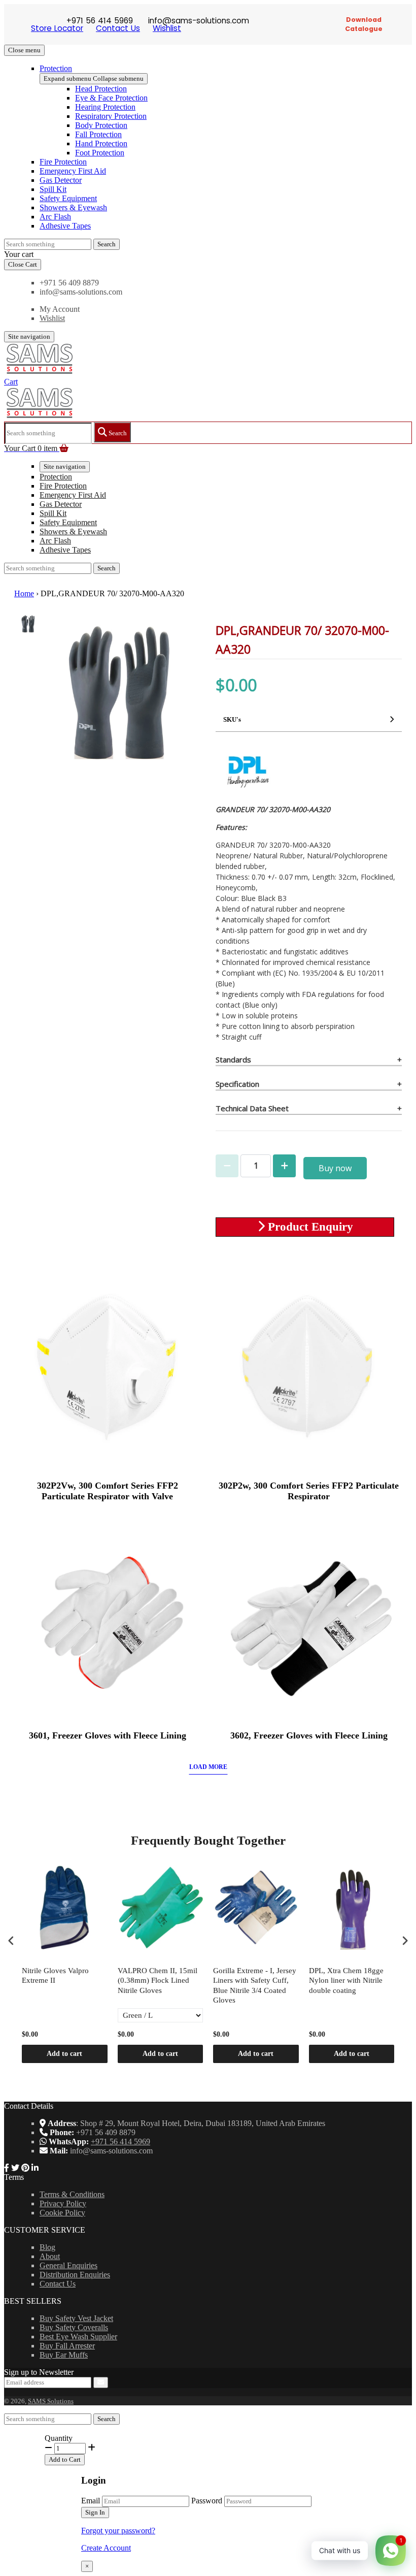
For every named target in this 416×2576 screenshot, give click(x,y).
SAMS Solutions (51, 2401)
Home (24, 593)
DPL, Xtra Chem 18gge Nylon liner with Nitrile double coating (346, 1981)
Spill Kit (53, 189)
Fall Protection (98, 134)
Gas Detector (61, 180)
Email (91, 2501)
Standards (233, 1059)
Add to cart (64, 2054)
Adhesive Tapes (65, 226)
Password (207, 2501)
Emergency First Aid (73, 171)
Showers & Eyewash (73, 207)
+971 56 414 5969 (120, 2142)
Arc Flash (55, 217)
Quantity (59, 2438)
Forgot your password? (118, 2531)
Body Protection (101, 125)
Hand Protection (101, 143)
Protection (56, 68)
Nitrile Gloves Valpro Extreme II (55, 1976)
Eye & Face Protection (111, 98)
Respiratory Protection (111, 116)
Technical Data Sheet (252, 1108)
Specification (237, 1084)
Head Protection (101, 89)
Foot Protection (100, 153)
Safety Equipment (68, 198)
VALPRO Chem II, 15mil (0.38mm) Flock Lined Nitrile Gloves (158, 1981)
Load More (208, 1767)
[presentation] (11, 1941)
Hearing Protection (105, 107)
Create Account (106, 2548)
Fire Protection (63, 162)
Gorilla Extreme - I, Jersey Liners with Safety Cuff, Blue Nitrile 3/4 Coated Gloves (255, 1986)
